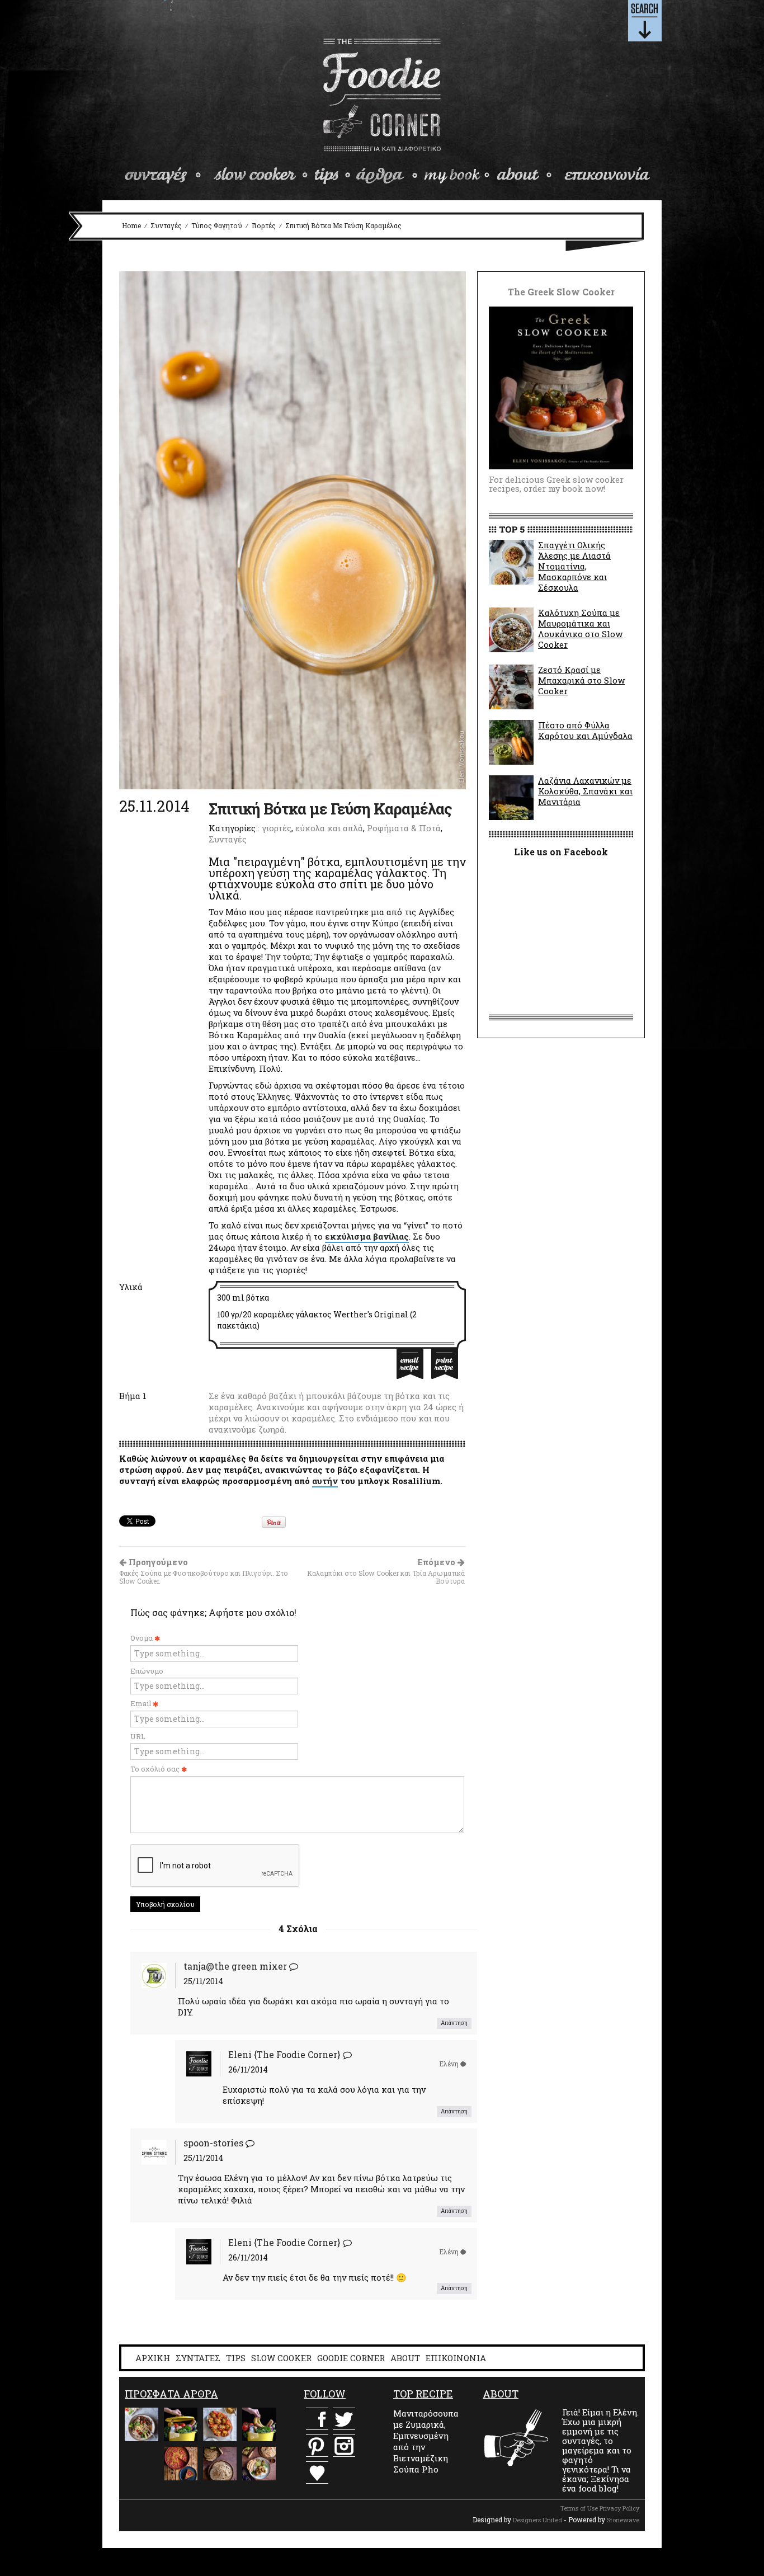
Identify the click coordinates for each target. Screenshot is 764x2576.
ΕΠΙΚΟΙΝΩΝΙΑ (456, 2358)
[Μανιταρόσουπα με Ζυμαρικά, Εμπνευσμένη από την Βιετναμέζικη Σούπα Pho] (142, 2424)
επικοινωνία (606, 176)
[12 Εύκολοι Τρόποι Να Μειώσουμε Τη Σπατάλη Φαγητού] (181, 2424)
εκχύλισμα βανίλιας (367, 1236)
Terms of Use (579, 2508)
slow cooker (261, 176)
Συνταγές (166, 225)
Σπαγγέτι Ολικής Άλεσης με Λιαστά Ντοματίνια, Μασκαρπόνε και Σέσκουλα (574, 566)
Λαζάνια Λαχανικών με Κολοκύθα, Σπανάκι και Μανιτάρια (585, 791)
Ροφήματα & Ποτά (404, 828)
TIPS (236, 2358)
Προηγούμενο (204, 1571)
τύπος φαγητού (217, 225)
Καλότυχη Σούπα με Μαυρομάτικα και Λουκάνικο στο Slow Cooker (580, 628)
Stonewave (623, 2520)
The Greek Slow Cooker (456, 176)
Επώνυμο (147, 1671)
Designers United (537, 2520)
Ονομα (142, 1638)
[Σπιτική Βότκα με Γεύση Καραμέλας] (293, 529)
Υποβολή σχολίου (165, 1904)
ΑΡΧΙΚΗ (153, 2358)
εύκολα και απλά (329, 828)
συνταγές (165, 176)
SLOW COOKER (281, 2358)
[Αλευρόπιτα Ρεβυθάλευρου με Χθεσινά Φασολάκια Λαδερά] (181, 2464)
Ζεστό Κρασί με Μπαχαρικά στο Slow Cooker (581, 680)
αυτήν (325, 1481)
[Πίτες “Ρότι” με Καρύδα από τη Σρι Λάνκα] (220, 2464)
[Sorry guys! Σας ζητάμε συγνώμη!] (142, 2464)
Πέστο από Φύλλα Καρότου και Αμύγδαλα (585, 730)
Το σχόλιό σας (156, 1769)
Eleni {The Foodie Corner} (284, 2054)
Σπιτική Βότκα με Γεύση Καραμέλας (330, 809)
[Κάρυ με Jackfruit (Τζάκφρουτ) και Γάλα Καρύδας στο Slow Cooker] (259, 2464)
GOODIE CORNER (351, 2358)
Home (131, 225)
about (525, 176)
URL (138, 1736)
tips (333, 176)
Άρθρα (386, 176)
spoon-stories (213, 2143)
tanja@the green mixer (235, 1966)
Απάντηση (454, 2023)
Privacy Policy (619, 2508)
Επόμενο (386, 1571)
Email (142, 1703)
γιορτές (264, 225)
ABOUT (405, 2358)
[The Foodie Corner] (382, 95)
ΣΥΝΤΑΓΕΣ (198, 2358)
